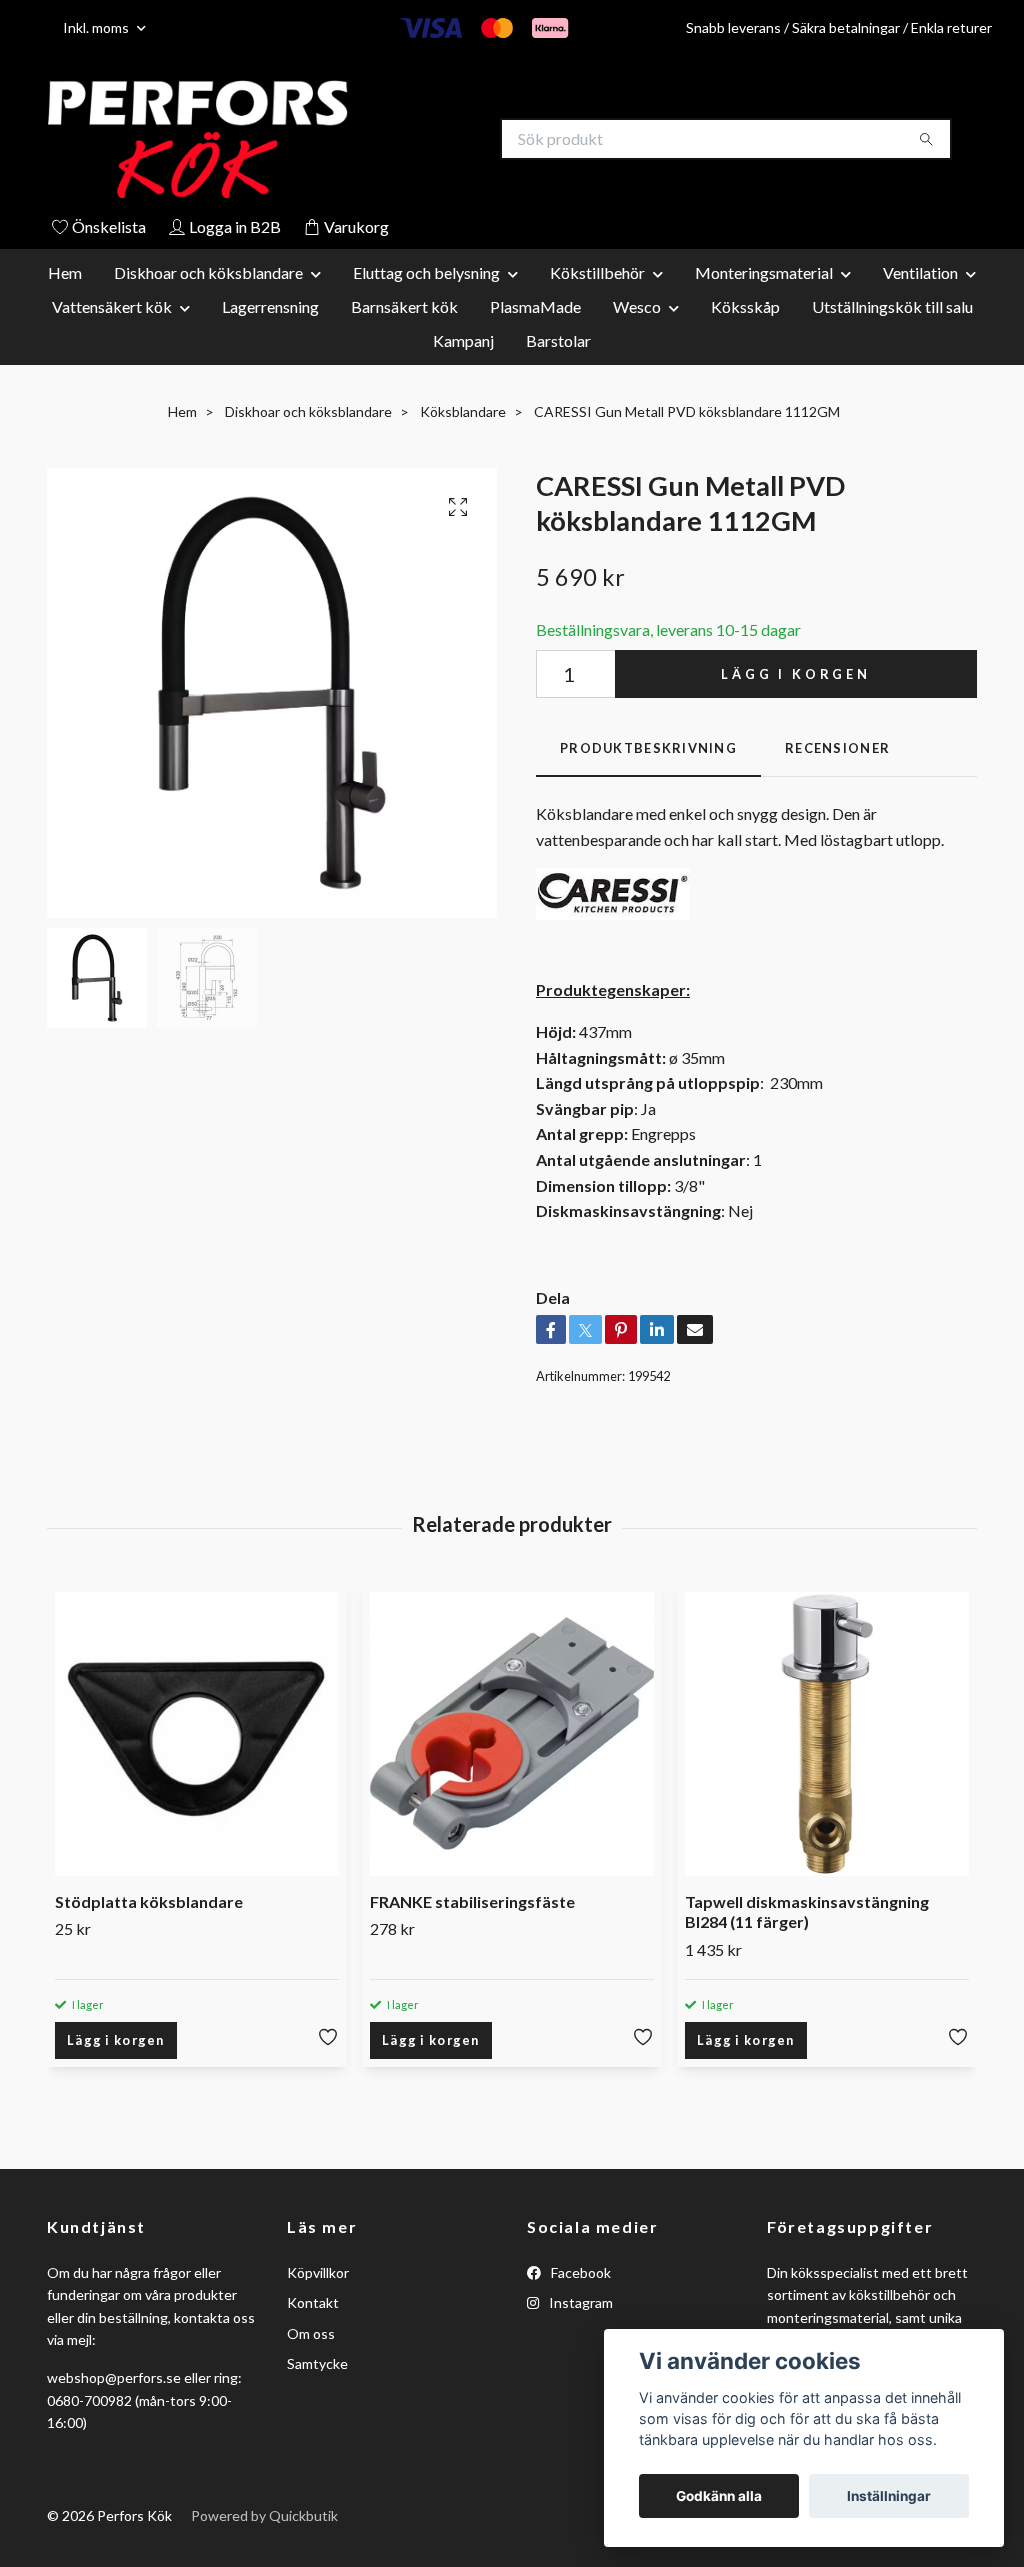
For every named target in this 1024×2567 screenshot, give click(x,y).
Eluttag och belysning (426, 274)
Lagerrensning (270, 308)
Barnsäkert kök (404, 308)
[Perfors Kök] (280, 140)
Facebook (579, 2274)
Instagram (579, 2304)
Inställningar (889, 2496)
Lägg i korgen (796, 676)
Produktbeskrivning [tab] (648, 751)
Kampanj (463, 342)
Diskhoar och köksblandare (208, 274)
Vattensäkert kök (112, 308)
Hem (65, 274)
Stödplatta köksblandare (149, 1903)
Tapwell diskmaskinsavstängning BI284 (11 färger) (807, 1914)
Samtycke (317, 2365)
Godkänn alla (719, 2496)
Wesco (637, 308)
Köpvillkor (318, 2274)
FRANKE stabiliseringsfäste (472, 1903)
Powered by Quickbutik (264, 2518)
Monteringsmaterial (764, 274)
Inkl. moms (97, 27)
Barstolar (558, 342)
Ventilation (920, 274)
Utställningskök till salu (892, 308)
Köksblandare (463, 413)
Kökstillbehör (597, 274)
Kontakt (313, 2304)
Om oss (311, 2335)
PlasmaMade (535, 308)
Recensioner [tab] (837, 751)
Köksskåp (745, 308)
